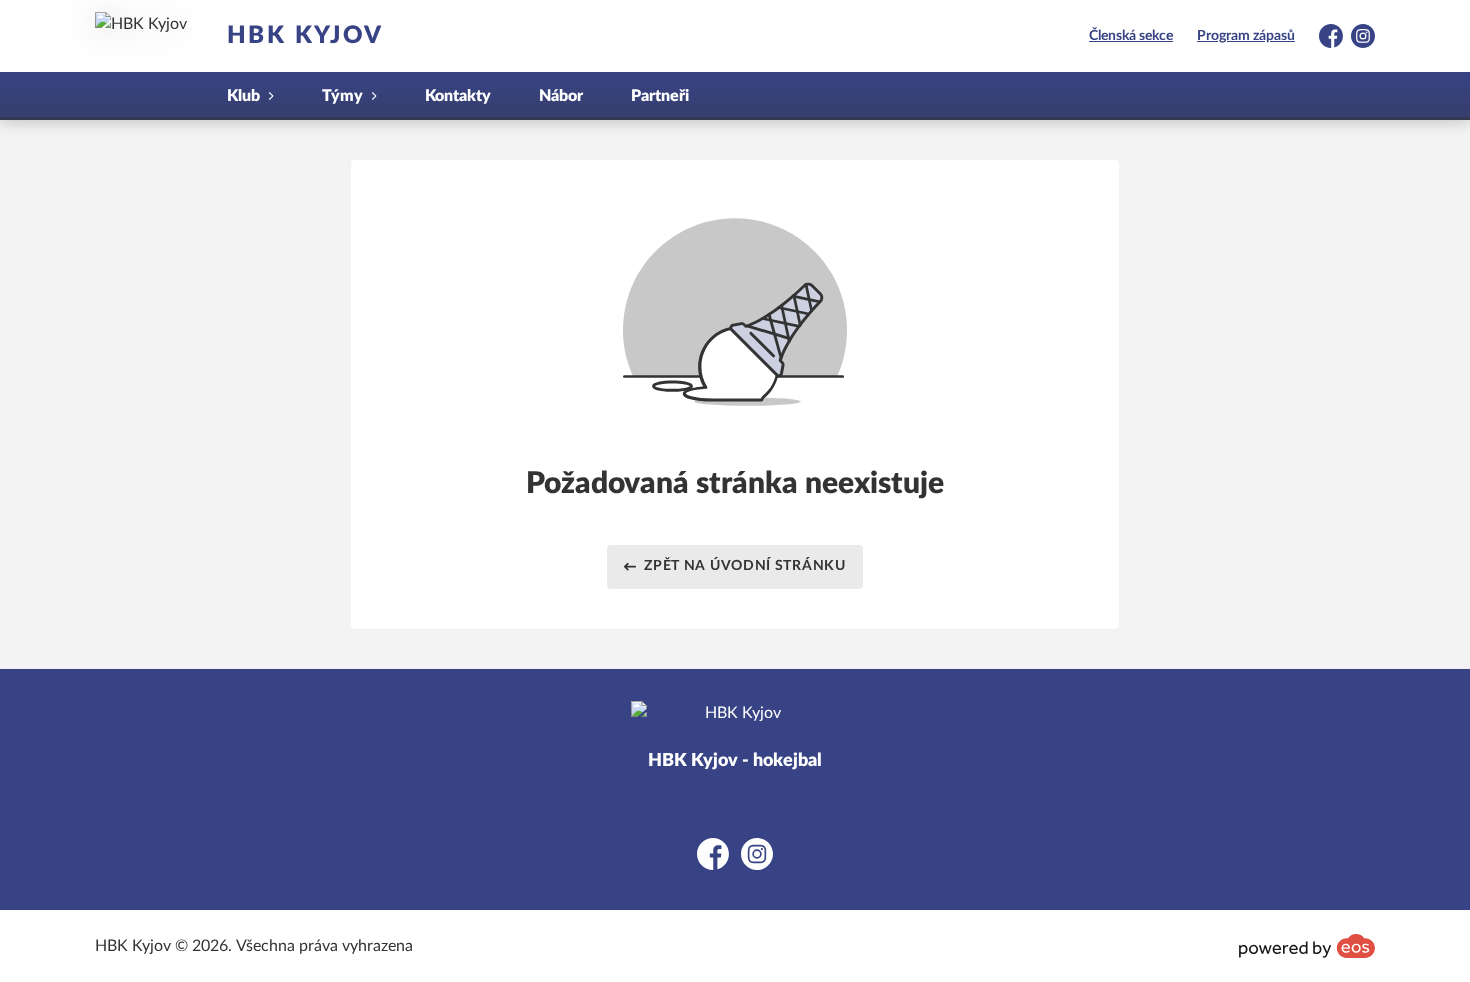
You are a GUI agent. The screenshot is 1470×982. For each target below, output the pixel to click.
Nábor (561, 96)
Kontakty (458, 96)
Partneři (660, 96)
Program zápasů (1246, 36)
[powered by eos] (1307, 946)
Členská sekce (1131, 36)
